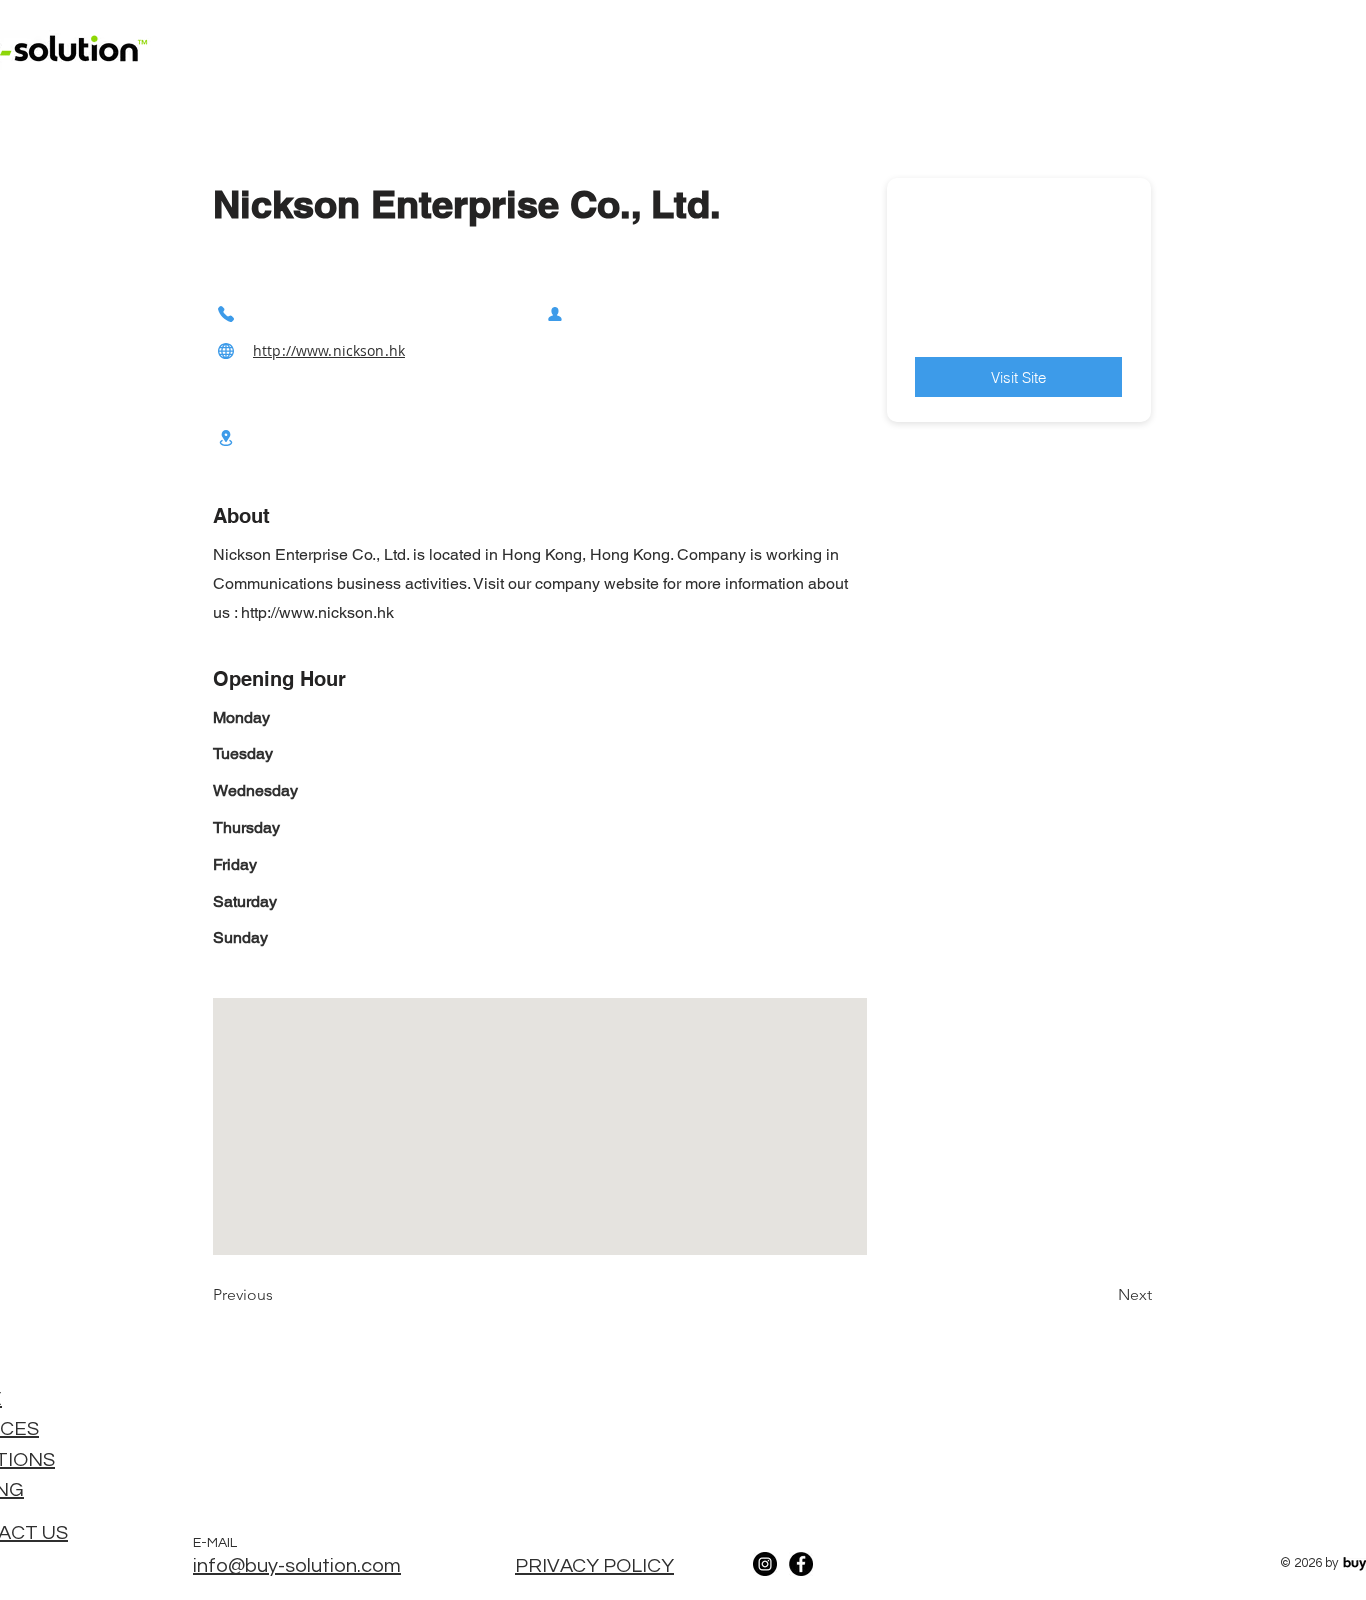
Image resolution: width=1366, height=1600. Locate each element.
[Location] (226, 437)
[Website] (226, 350)
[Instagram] (765, 1564)
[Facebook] (801, 1564)
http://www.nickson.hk (329, 350)
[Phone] (226, 313)
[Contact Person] (555, 313)
